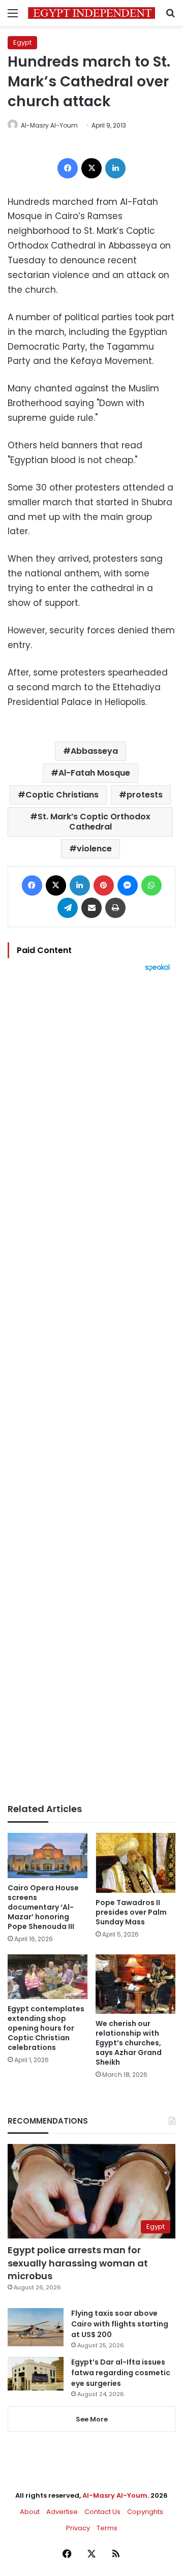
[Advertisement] (91, 1388)
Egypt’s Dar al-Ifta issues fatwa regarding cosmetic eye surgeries (121, 2373)
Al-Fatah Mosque (94, 773)
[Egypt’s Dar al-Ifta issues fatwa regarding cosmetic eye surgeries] (36, 2374)
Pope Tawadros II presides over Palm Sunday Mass (131, 1912)
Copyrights (145, 2512)
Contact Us (102, 2512)
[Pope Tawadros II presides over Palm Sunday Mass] (135, 1863)
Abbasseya (94, 751)
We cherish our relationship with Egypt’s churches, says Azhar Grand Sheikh (129, 2043)
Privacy (78, 2528)
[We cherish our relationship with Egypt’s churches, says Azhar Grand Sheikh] (135, 1984)
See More (92, 2419)
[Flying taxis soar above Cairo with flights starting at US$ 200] (36, 2327)
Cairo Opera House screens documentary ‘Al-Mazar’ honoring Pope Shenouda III (43, 1907)
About (30, 2512)
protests (145, 795)
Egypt (22, 42)
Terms (107, 2528)
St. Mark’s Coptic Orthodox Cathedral (94, 822)
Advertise (62, 2512)
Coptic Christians (62, 795)
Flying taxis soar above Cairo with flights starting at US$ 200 (120, 2324)
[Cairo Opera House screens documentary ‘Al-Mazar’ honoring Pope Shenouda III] (48, 1856)
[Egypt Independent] (91, 13)
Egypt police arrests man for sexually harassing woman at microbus (78, 2263)
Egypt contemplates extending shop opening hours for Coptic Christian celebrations (46, 2028)
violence (94, 849)
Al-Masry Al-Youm (49, 125)
